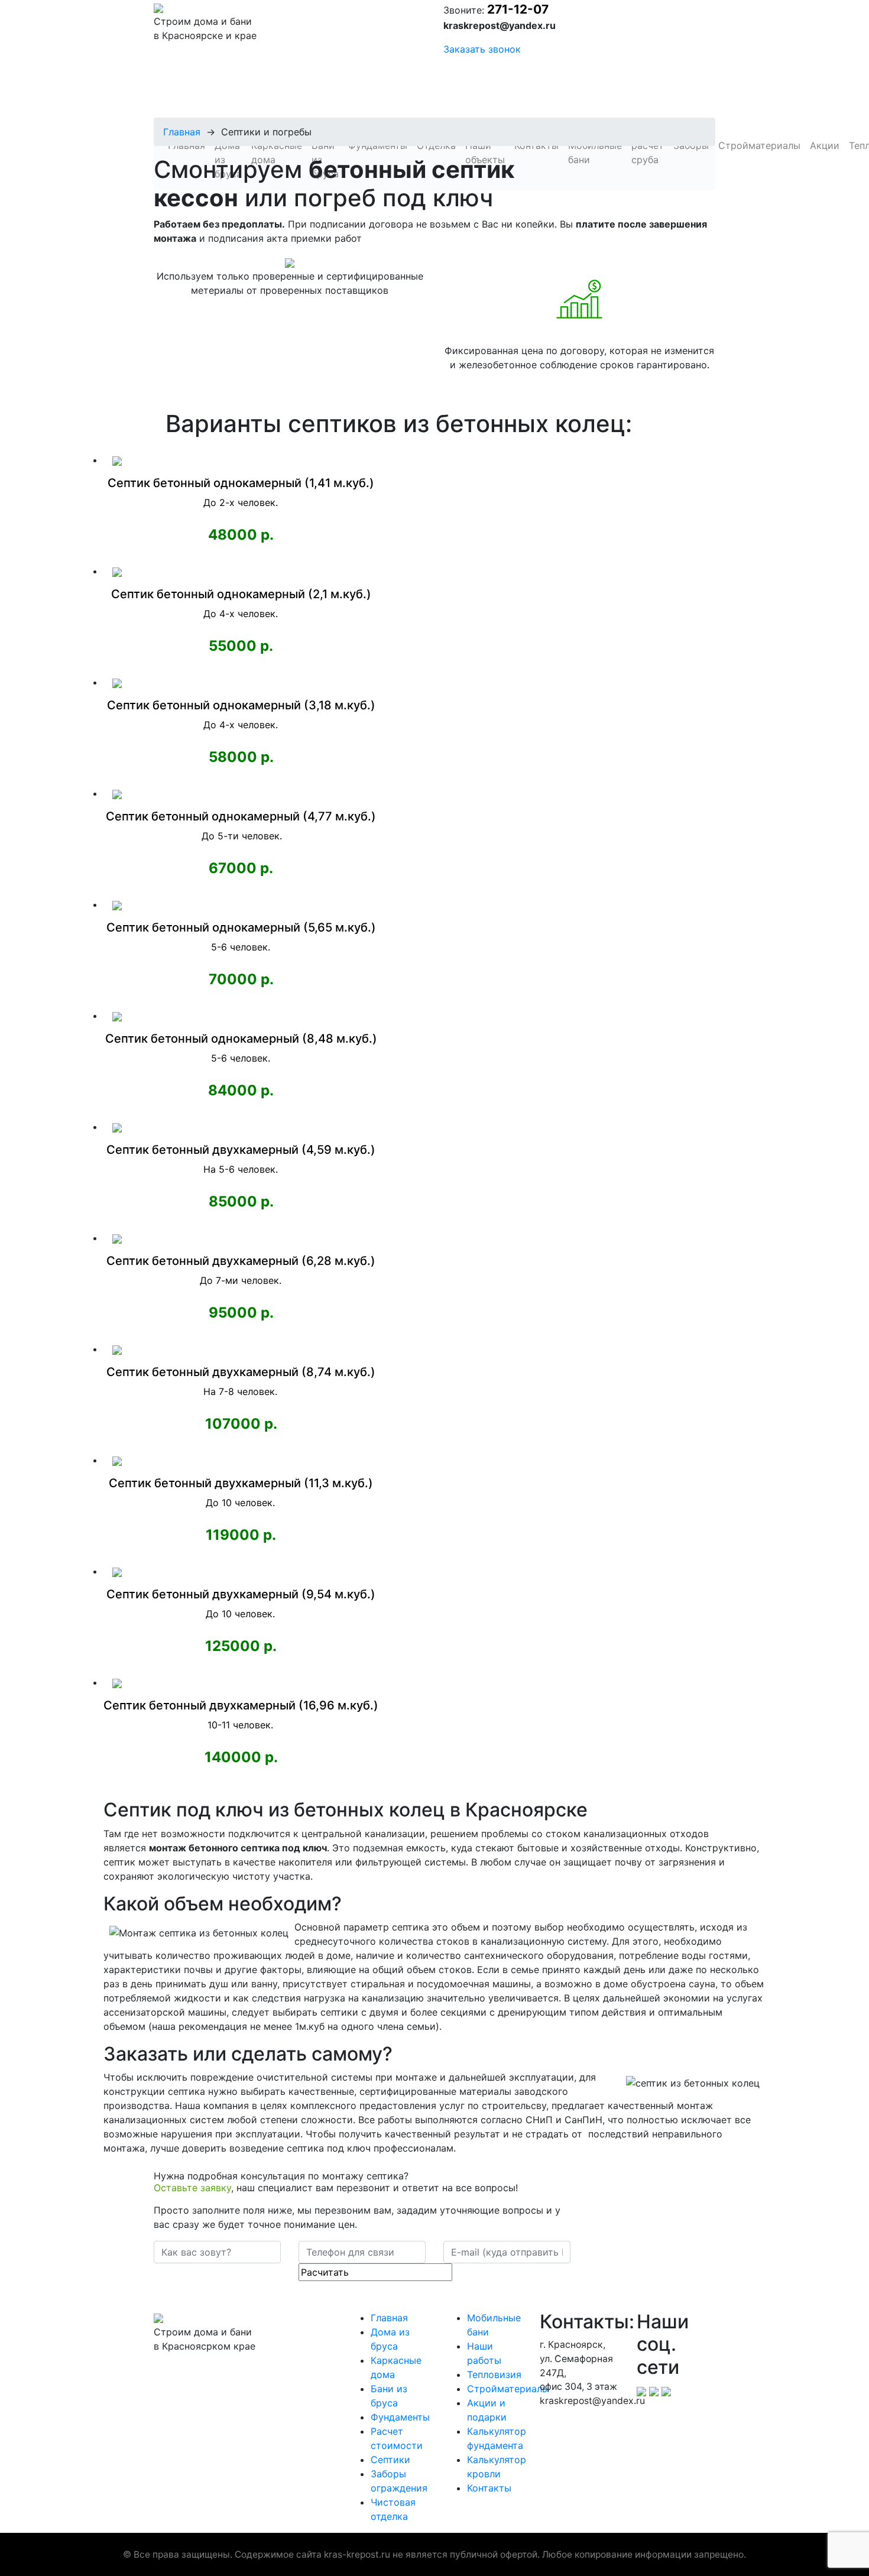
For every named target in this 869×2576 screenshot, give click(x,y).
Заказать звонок (482, 49)
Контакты (489, 2488)
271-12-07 (518, 9)
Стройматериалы (508, 2389)
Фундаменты (400, 2417)
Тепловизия (494, 2374)
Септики (390, 2460)
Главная (182, 132)
